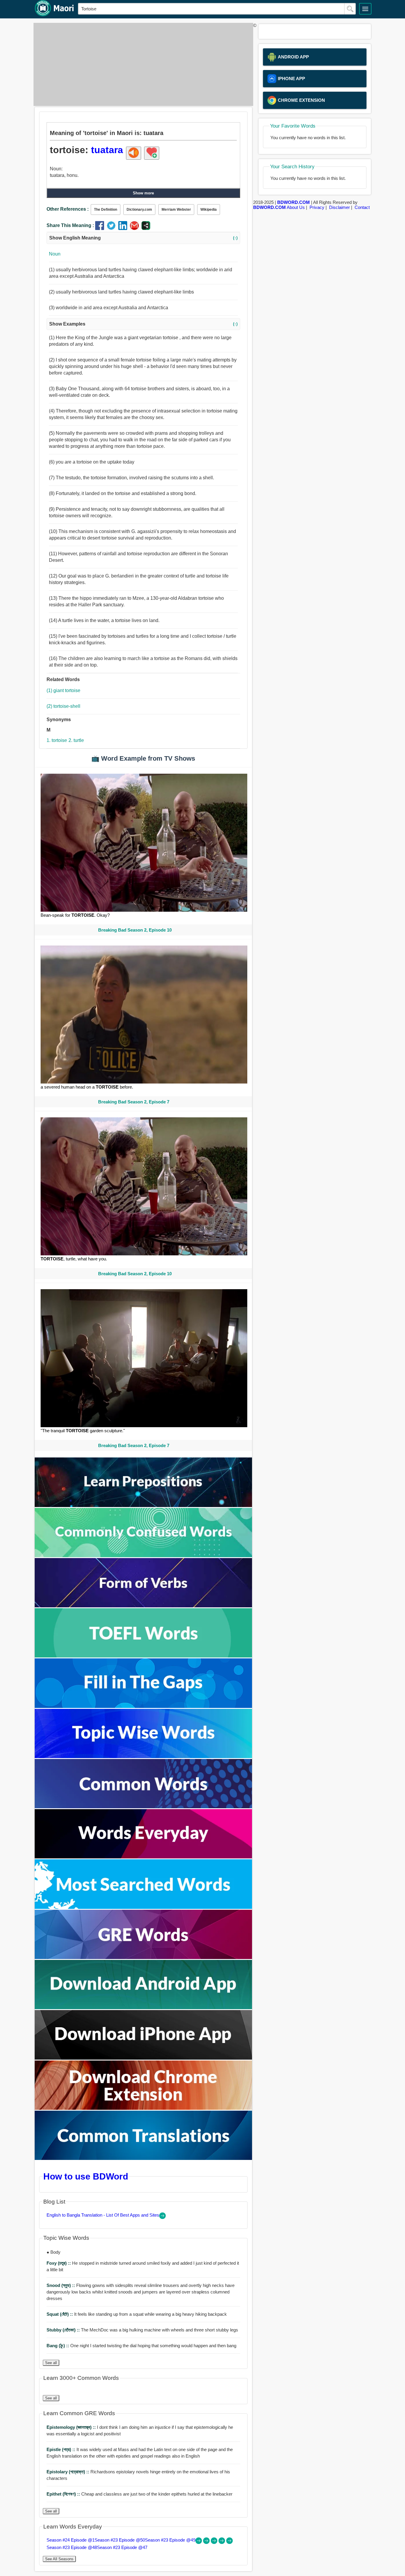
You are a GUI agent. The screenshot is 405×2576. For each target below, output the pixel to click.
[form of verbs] (143, 1606)
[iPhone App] (143, 2058)
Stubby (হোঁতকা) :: (64, 2330)
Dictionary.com (139, 210)
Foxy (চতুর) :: (59, 2263)
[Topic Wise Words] (143, 1756)
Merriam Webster (176, 210)
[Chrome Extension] (143, 2108)
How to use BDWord (86, 2176)
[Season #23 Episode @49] (215, 2542)
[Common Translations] (143, 2158)
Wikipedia (209, 210)
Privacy (317, 207)
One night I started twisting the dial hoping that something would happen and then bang (141, 2346)
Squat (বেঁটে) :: (60, 2314)
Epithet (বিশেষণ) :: (64, 2494)
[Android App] (143, 2008)
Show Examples (143, 324)
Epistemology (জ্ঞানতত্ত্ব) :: (72, 2427)
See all (51, 2363)
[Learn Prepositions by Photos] (143, 1505)
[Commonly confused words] (143, 1556)
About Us (296, 207)
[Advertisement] (142, 64)
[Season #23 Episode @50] (207, 2542)
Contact (362, 207)
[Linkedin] (124, 228)
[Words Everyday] (143, 1857)
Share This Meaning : (70, 225)
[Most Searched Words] (143, 1907)
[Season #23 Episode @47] (229, 2542)
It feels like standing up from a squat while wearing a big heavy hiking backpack (137, 2314)
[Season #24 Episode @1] (199, 2542)
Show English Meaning (143, 238)
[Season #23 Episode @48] (222, 2542)
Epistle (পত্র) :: (62, 2449)
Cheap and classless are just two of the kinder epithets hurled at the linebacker (139, 2494)
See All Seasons (59, 2559)
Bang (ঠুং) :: (58, 2346)
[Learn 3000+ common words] (143, 1807)
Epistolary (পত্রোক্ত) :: (68, 2472)
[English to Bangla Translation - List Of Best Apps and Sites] (162, 2217)
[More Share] (146, 228)
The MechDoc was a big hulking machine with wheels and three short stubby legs (142, 2330)
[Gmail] (136, 228)
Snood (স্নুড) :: (61, 2285)
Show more (143, 193)
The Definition (106, 210)
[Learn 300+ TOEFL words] (143, 1656)
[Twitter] (113, 228)
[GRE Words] (143, 1957)
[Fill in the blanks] (143, 1706)
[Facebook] (101, 228)
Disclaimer (339, 207)
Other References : (68, 209)
